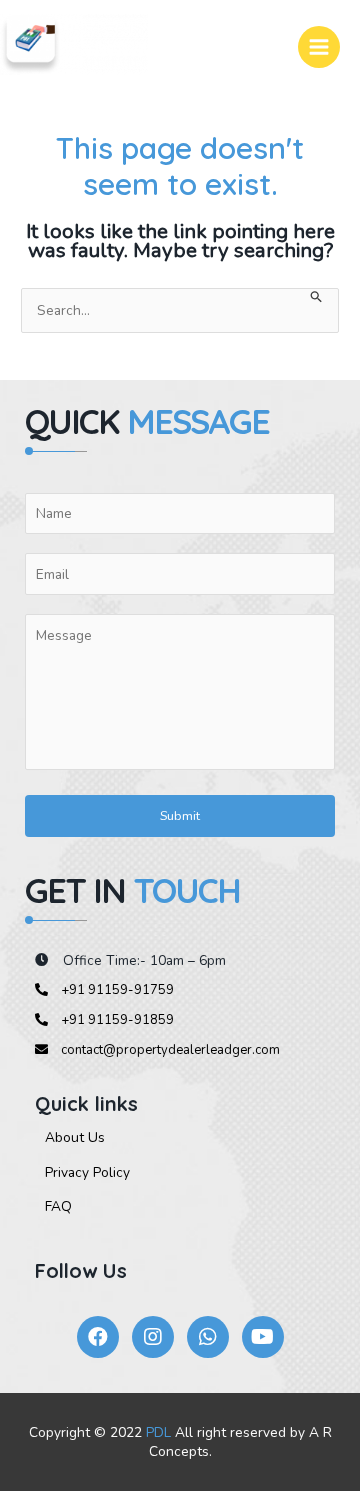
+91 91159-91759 (116, 990)
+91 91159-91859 (116, 1020)
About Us (75, 1137)
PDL (158, 1432)
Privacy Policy (87, 1172)
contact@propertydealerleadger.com (169, 1050)
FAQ (58, 1206)
